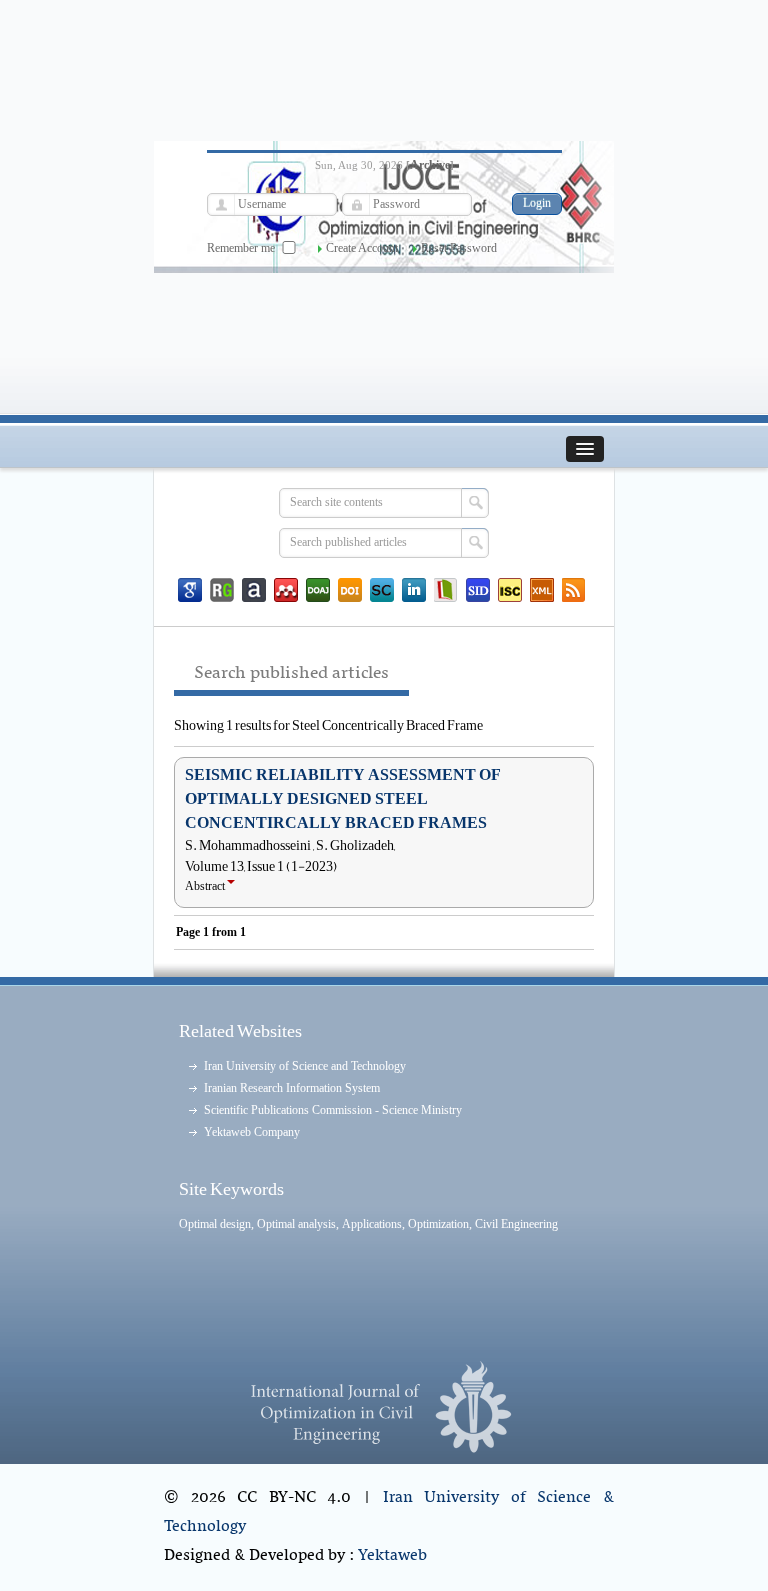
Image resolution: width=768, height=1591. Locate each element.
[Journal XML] (542, 590)
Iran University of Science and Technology (305, 1066)
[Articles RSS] (574, 590)
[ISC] (510, 590)
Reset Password (459, 248)
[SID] (478, 590)
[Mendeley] (286, 590)
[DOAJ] (318, 590)
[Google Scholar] (190, 590)
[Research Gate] (222, 590)
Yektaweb (392, 1556)
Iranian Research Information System (292, 1088)
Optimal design (215, 1224)
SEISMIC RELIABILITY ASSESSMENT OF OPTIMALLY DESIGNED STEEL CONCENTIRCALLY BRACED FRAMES (343, 799)
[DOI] (350, 590)
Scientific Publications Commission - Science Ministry (333, 1110)
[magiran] (446, 590)
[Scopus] (382, 590)
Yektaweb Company (252, 1132)
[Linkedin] (414, 590)
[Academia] (254, 590)
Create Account (362, 248)
